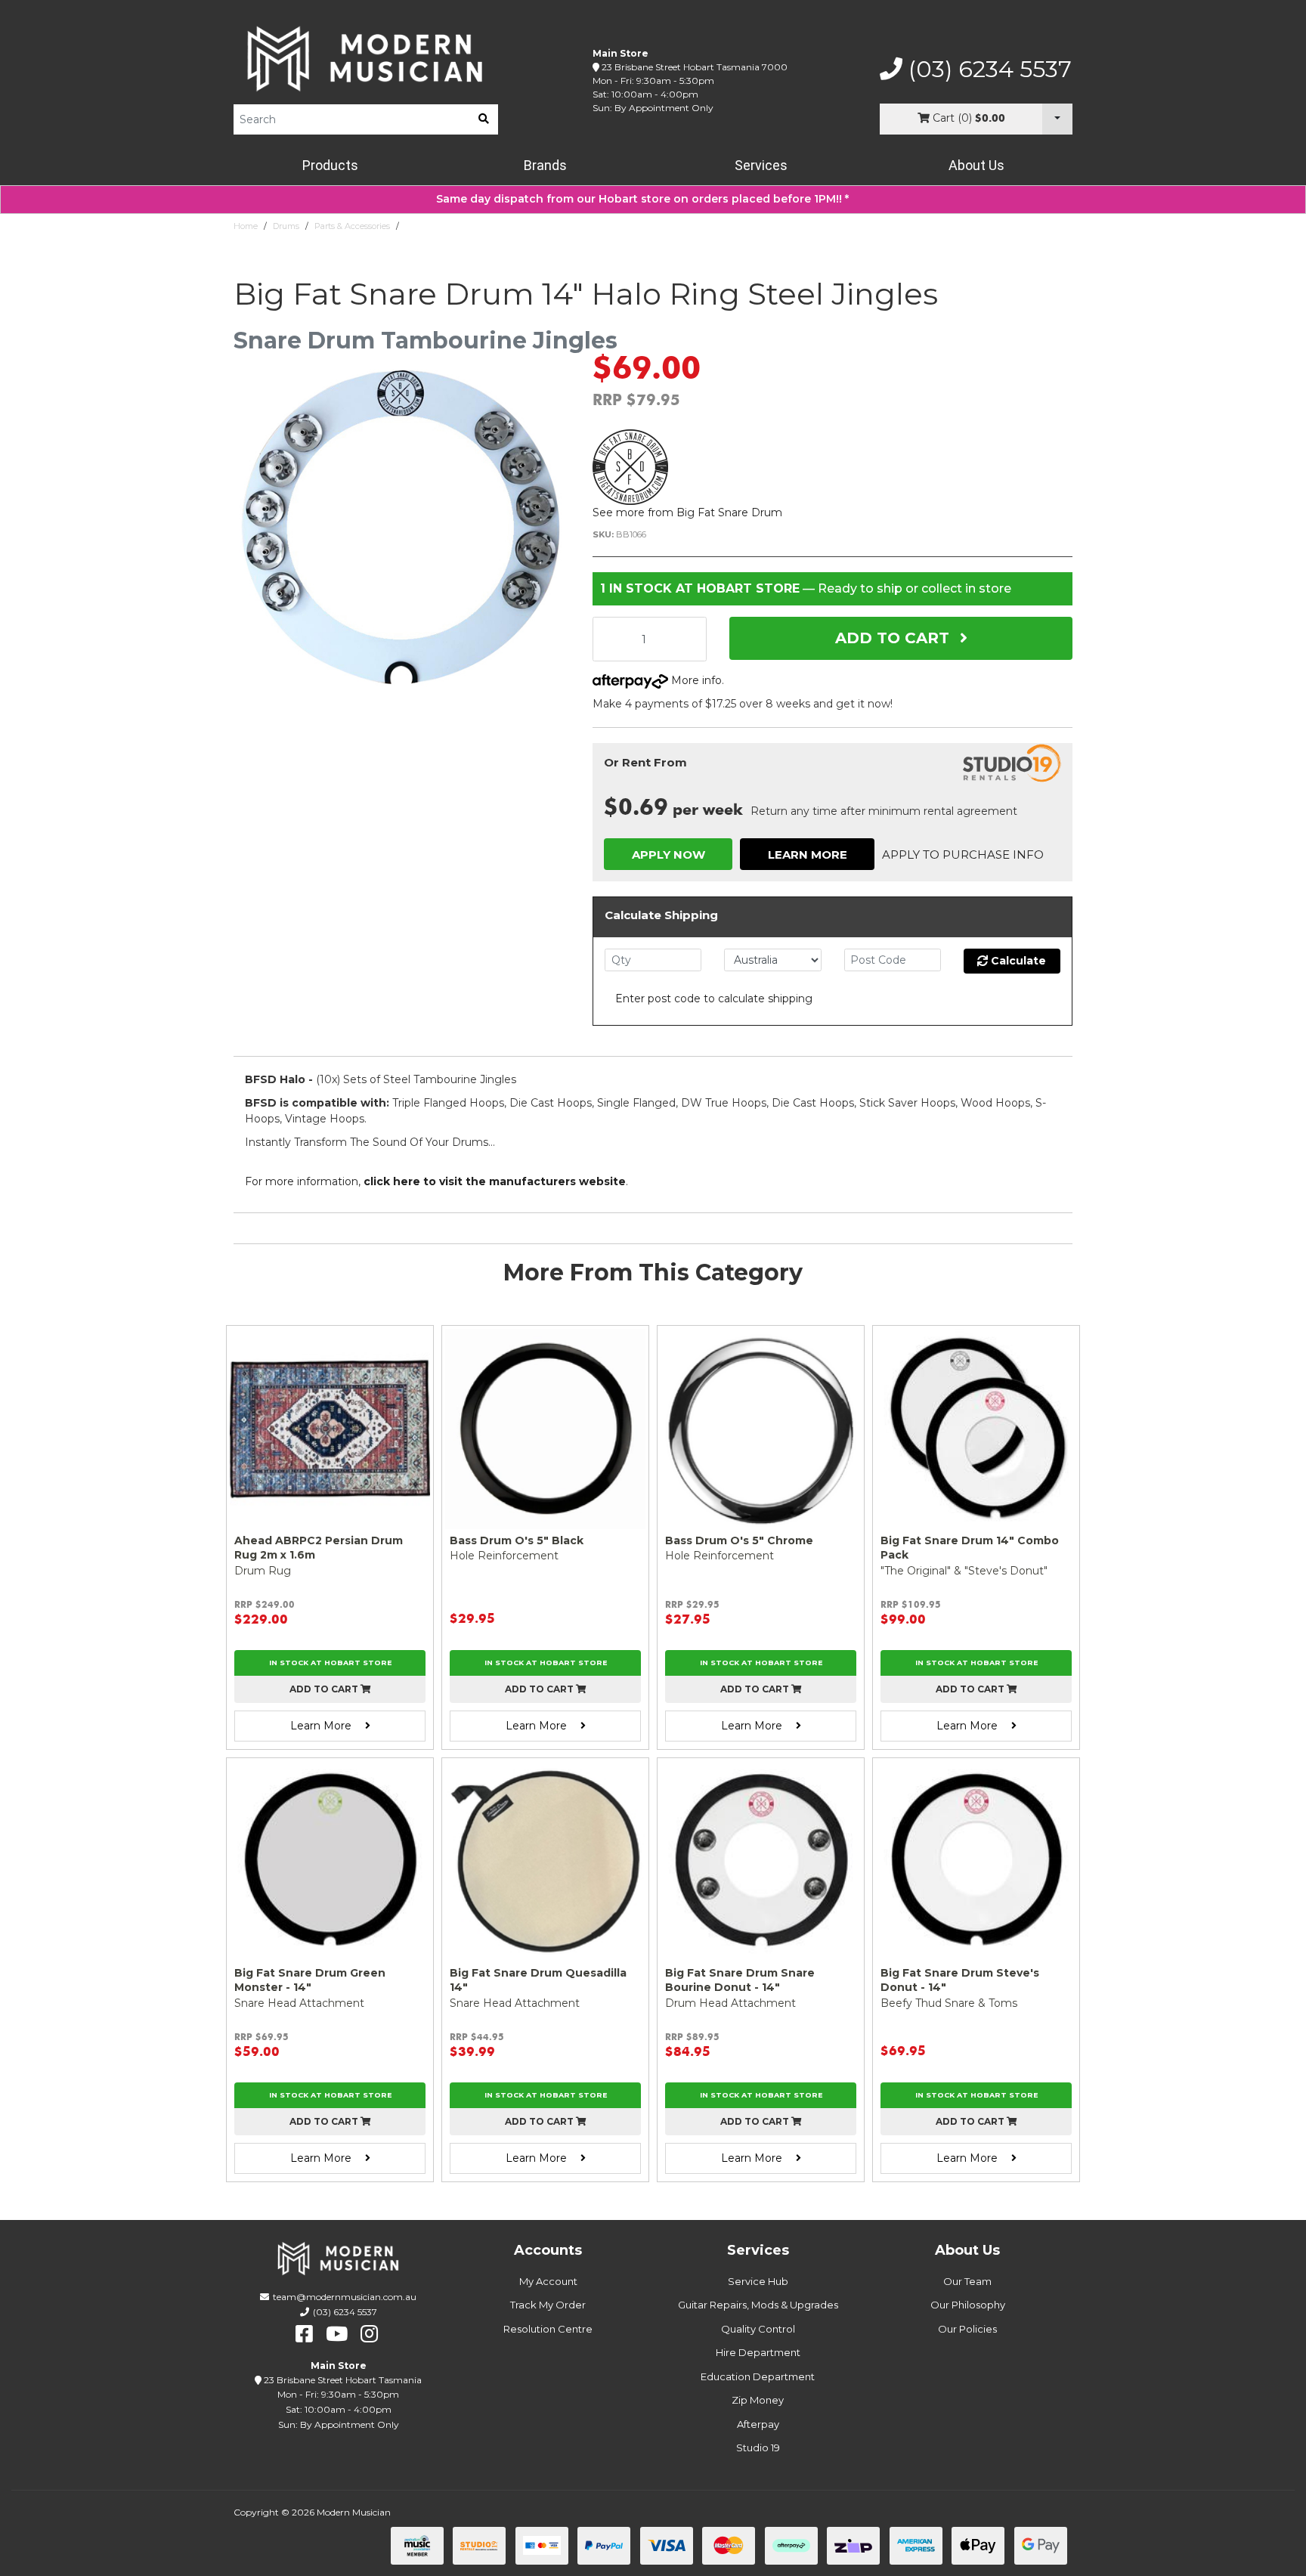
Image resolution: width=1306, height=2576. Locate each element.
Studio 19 (758, 2448)
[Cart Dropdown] (1057, 119)
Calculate (1017, 961)
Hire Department (758, 2352)
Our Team (967, 2281)
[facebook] (304, 2334)
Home (246, 226)
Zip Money (758, 2400)
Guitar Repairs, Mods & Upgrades (758, 2305)
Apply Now (668, 855)
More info (695, 680)
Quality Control (758, 2329)
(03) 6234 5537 (987, 70)
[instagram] (369, 2334)
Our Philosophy (968, 2305)
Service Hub (758, 2281)
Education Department (758, 2376)
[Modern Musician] (366, 59)
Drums (286, 226)
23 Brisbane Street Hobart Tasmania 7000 (695, 67)
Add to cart (325, 1689)
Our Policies (967, 2329)
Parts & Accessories (352, 226)
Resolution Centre (548, 2329)
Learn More (808, 855)
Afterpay (758, 2424)
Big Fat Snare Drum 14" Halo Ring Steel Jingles (500, 226)
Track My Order (548, 2305)
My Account (548, 2281)
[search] (484, 119)
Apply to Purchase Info (963, 855)
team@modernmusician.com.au (345, 2297)
